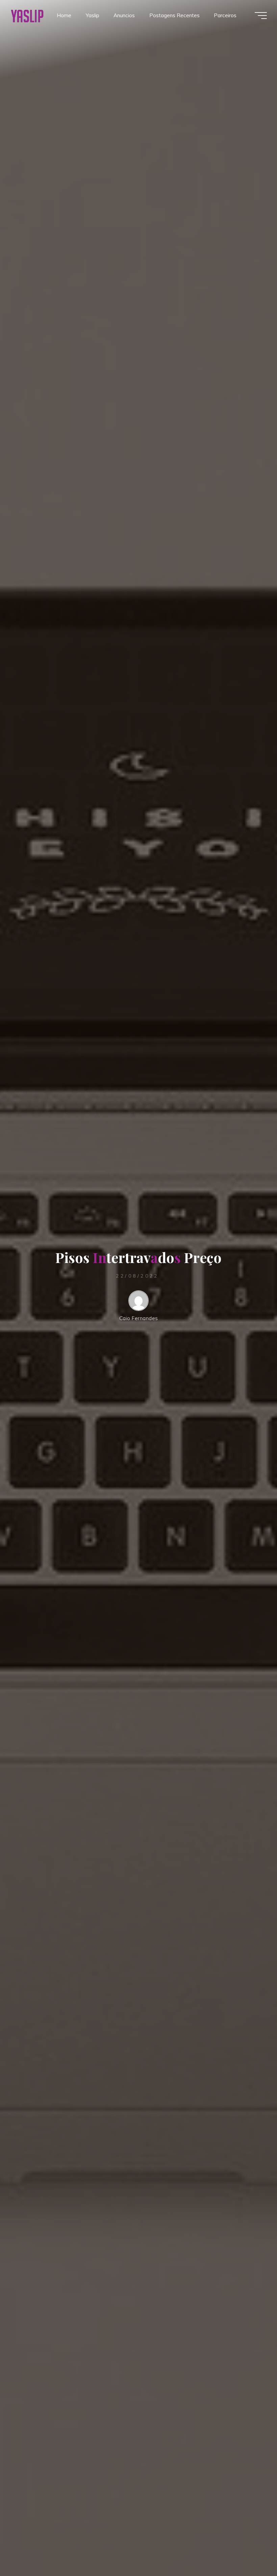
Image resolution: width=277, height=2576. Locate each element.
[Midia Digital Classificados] (27, 15)
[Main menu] (261, 16)
